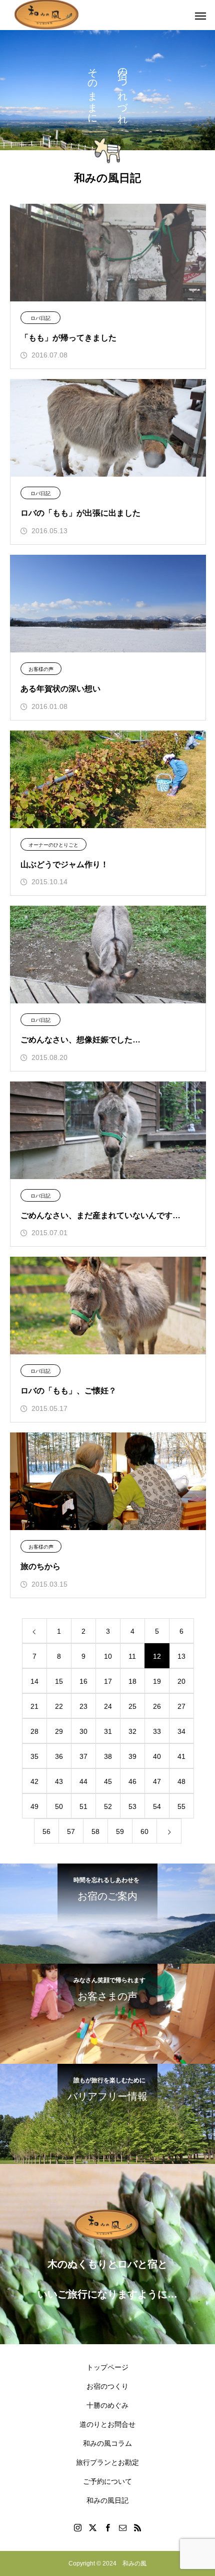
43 (59, 1781)
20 (181, 1681)
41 (181, 1756)
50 (59, 1806)
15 (59, 1681)
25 (132, 1706)
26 (157, 1706)
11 (132, 1656)
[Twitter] (92, 2527)
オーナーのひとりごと (53, 845)
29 (59, 1731)
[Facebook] (107, 2527)
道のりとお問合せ (107, 2424)
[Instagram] (77, 2527)
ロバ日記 (40, 318)
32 (132, 1731)
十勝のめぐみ (107, 2405)
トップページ (107, 2367)
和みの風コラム (107, 2443)
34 (181, 1731)
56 (46, 1831)
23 (83, 1706)
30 (83, 1731)
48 (181, 1781)
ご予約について (107, 2481)
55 (181, 1806)
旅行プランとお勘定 (107, 2462)
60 (144, 1831)
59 (120, 1831)
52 (108, 1806)
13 (181, 1656)
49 (34, 1806)
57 (71, 1831)
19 (157, 1681)
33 (157, 1731)
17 (108, 1681)
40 (157, 1756)
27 (181, 1706)
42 (34, 1781)
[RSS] (137, 2527)
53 (132, 1806)
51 (83, 1806)
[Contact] (122, 2527)
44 (83, 1781)
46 (132, 1781)
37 (83, 1756)
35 (34, 1756)
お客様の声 (41, 669)
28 (34, 1731)
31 (108, 1731)
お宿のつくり (107, 2386)
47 (157, 1781)
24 (108, 1706)
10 (108, 1656)
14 (34, 1681)
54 (157, 1806)
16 (83, 1681)
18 (132, 1681)
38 (108, 1756)
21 (34, 1706)
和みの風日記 (107, 2500)
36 (59, 1756)
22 (59, 1706)
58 (95, 1831)
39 (132, 1756)
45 (108, 1781)
